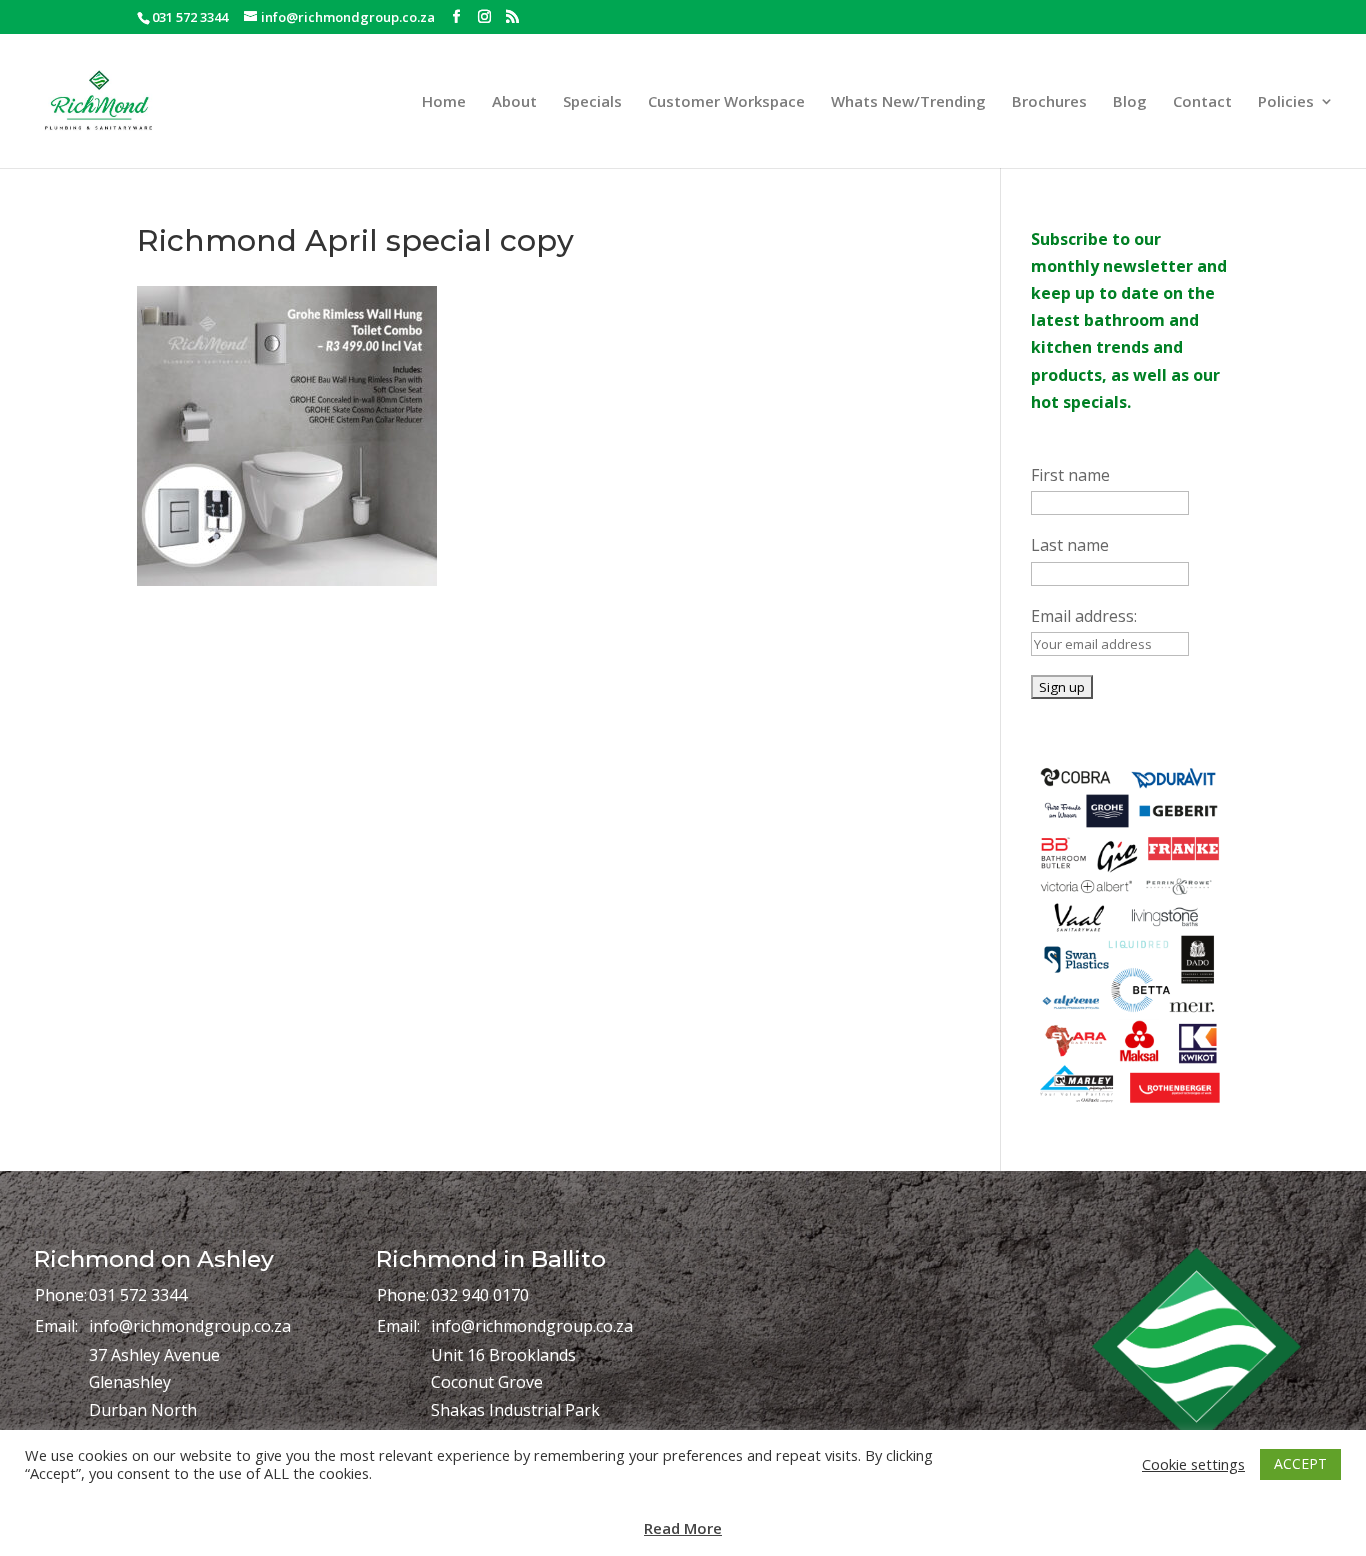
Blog (1130, 102)
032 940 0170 (480, 1295)
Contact (1202, 102)
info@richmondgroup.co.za (190, 1326)
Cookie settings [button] (1193, 1464)
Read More (683, 1528)
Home (444, 102)
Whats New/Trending (908, 102)
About (514, 102)
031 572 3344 (138, 1295)
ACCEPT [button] (1300, 1463)
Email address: (1084, 616)
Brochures (1049, 102)
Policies (1286, 102)
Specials (592, 102)
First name (1070, 475)
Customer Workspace (726, 102)
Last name (1070, 545)
